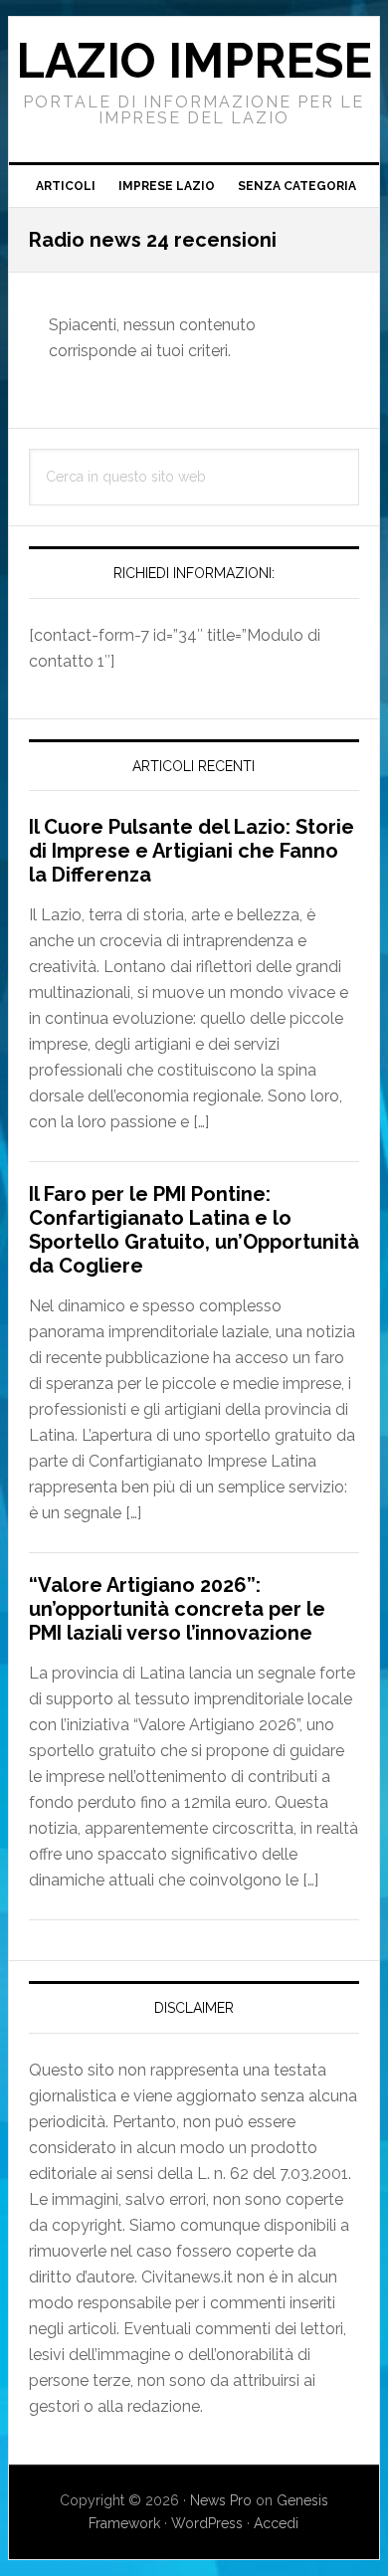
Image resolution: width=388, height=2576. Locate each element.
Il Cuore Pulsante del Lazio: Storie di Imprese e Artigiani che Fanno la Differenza (192, 851)
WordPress (207, 2523)
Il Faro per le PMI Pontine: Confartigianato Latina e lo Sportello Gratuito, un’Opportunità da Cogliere (194, 1230)
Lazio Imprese (194, 61)
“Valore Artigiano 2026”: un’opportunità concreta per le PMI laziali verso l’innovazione (177, 1609)
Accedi (276, 2523)
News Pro (221, 2500)
